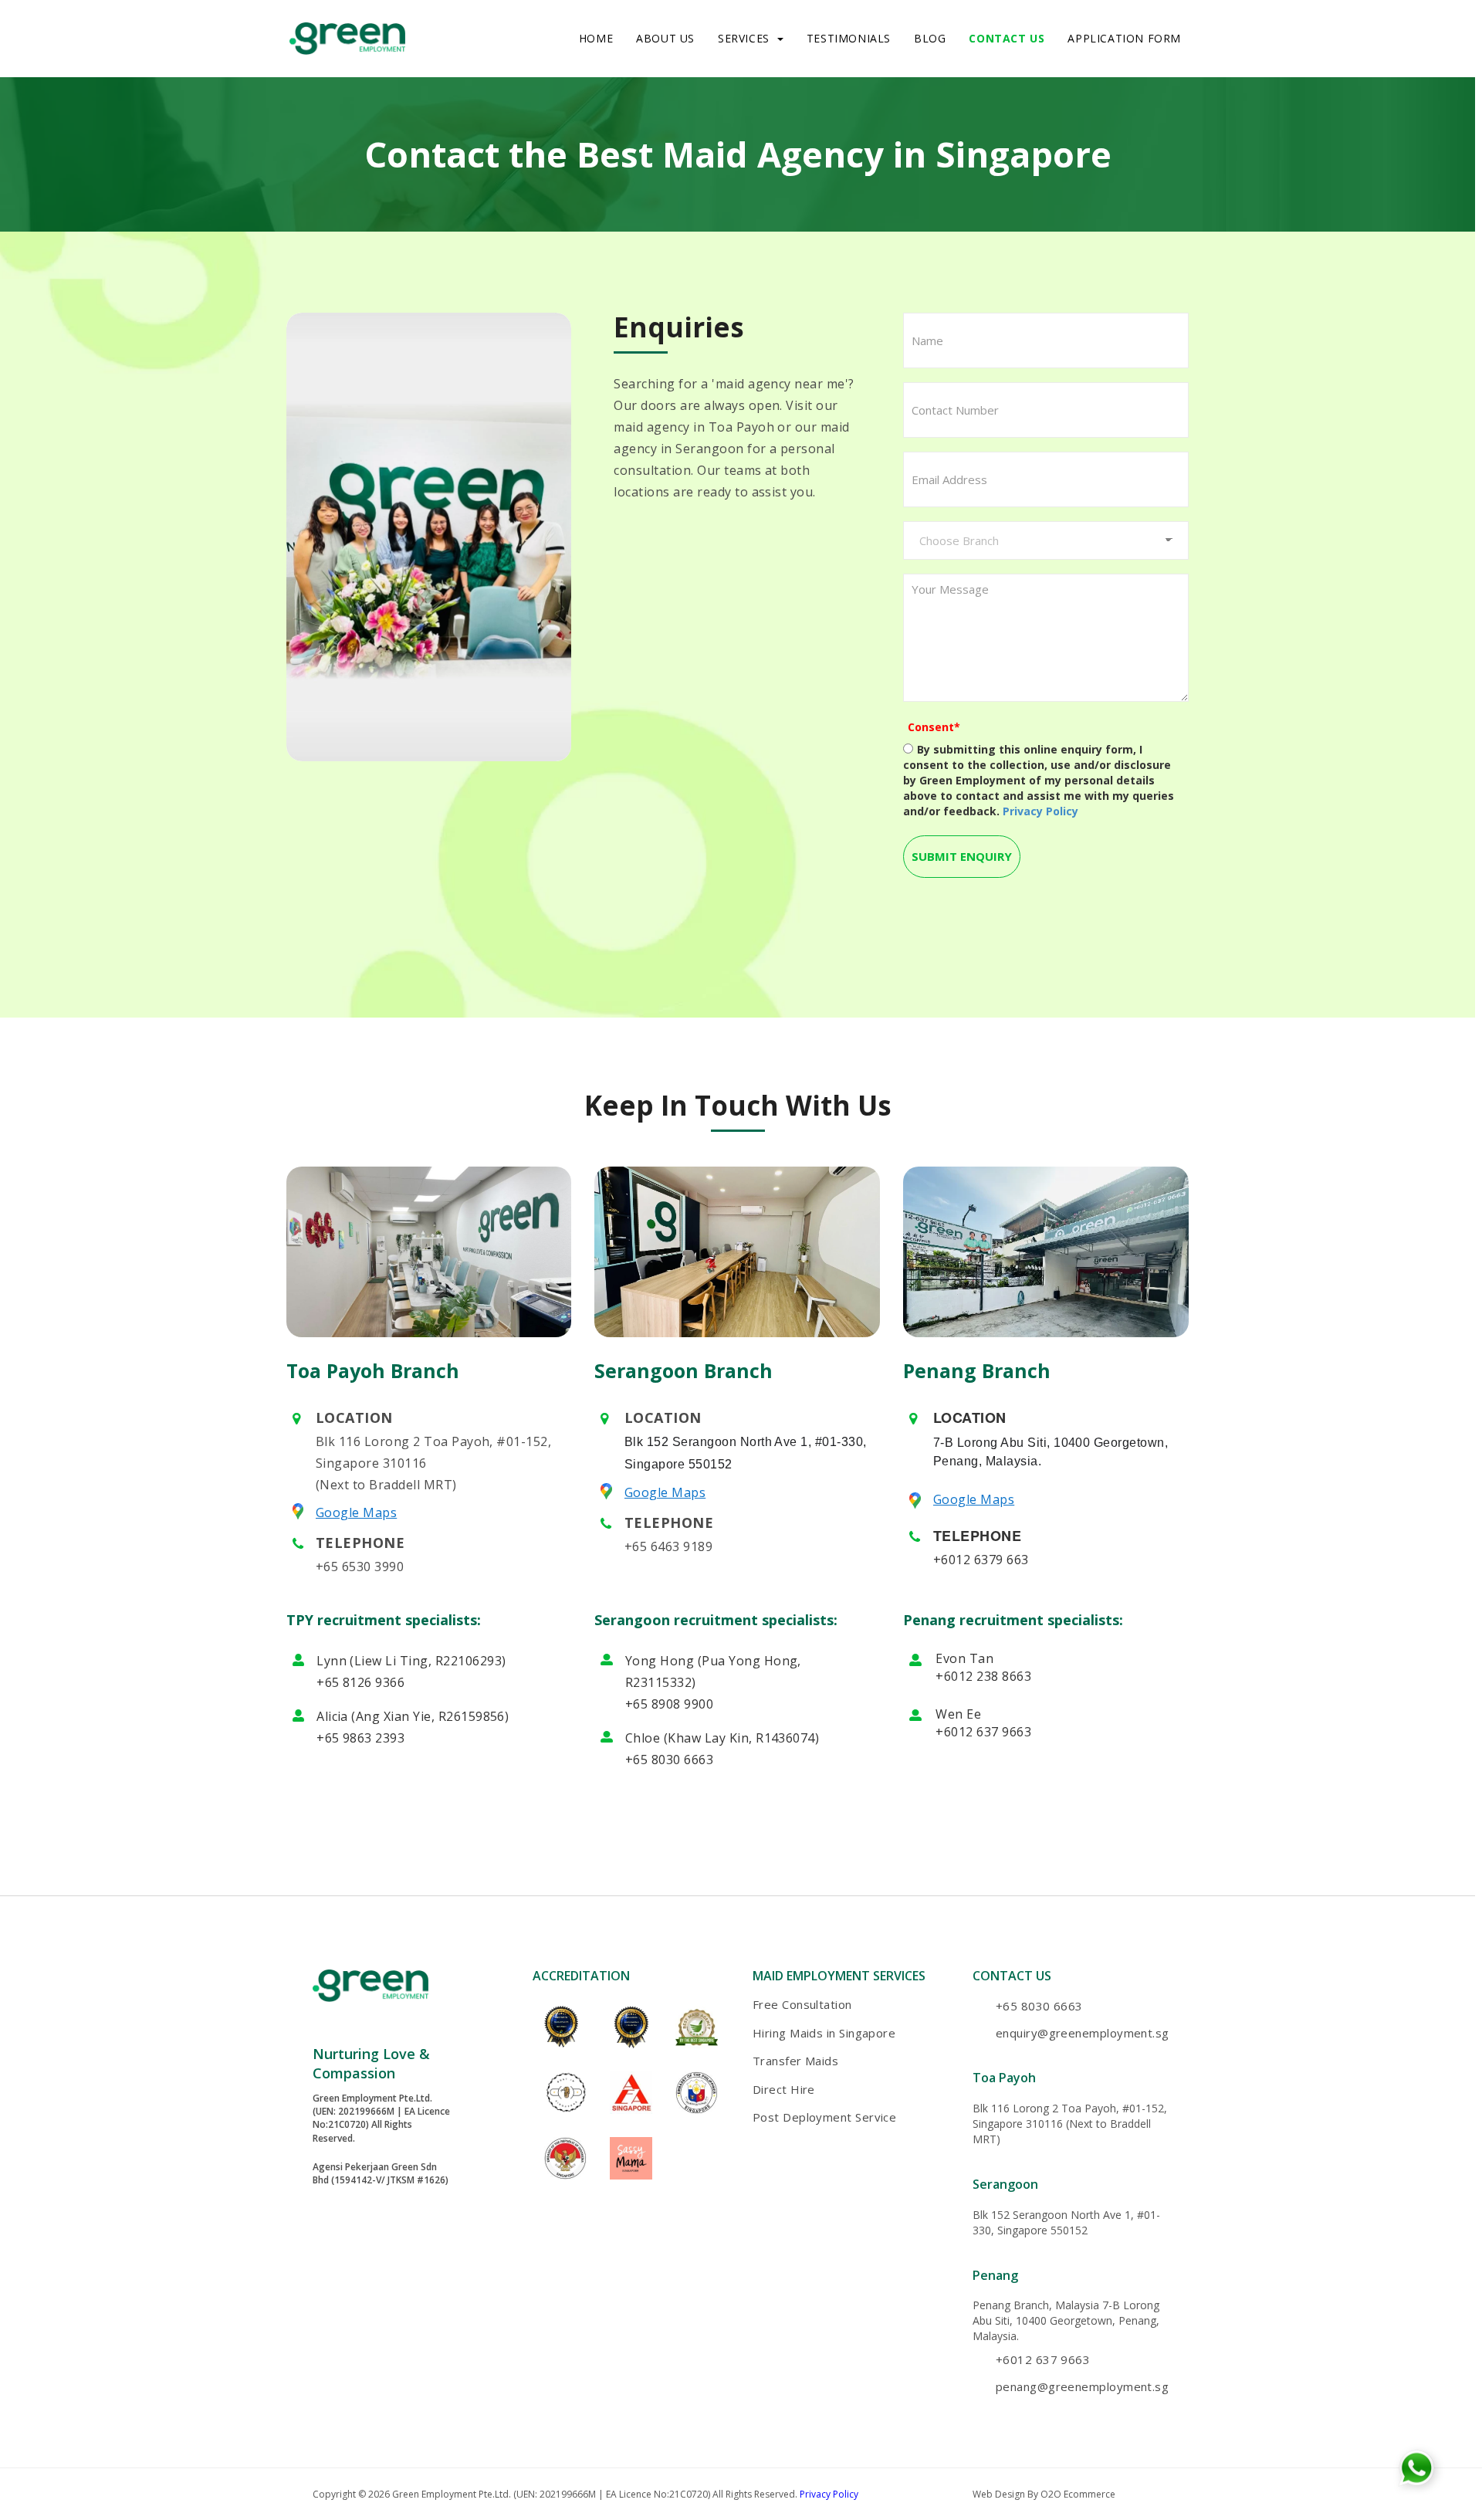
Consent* (934, 727)
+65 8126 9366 (360, 1682)
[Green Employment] (347, 37)
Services (744, 38)
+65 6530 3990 (360, 1567)
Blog (930, 38)
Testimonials (849, 38)
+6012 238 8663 (983, 1676)
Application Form (1124, 38)
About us (665, 38)
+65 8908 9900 (669, 1704)
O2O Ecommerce (1078, 2494)
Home (596, 38)
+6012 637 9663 (983, 1732)
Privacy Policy (829, 2494)
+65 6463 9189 (668, 1546)
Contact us (1007, 38)
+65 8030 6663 (669, 1760)
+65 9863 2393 (360, 1738)
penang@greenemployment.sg (1082, 2386)
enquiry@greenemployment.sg (1083, 2033)
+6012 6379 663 (981, 1560)
